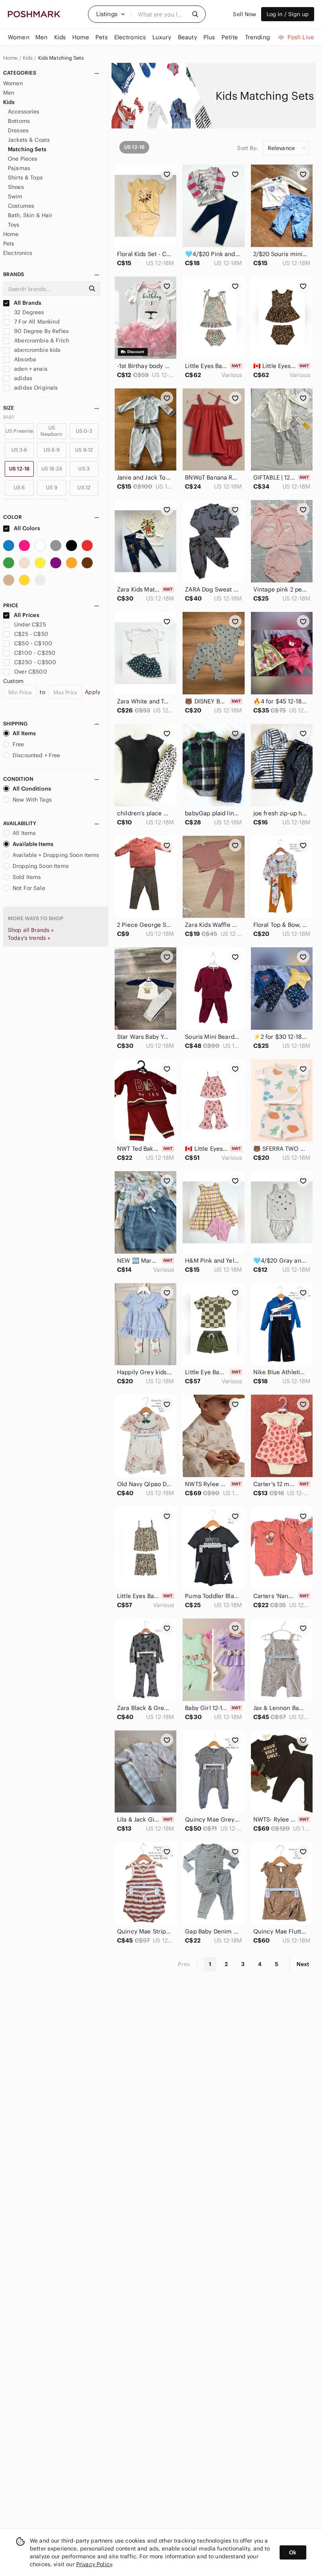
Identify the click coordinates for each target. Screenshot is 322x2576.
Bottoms (19, 121)
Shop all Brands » (31, 930)
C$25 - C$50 (31, 634)
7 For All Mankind (36, 322)
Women (13, 83)
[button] (111, 14)
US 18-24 (52, 469)
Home (10, 58)
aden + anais (30, 369)
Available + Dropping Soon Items (56, 855)
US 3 (84, 469)
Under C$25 (30, 624)
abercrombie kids (37, 350)
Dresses (18, 130)
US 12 (84, 488)
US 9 (52, 488)
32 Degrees (28, 312)
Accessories (24, 112)
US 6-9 (52, 450)
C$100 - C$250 (35, 653)
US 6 (19, 488)
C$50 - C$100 (33, 643)
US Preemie (19, 431)
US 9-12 (84, 450)
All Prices (27, 615)
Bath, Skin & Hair (30, 215)
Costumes (21, 206)
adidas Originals (35, 388)
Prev (184, 1964)
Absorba (24, 359)
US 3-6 (19, 450)
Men (9, 93)
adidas (22, 378)
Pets (9, 244)
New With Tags (32, 800)
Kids (28, 58)
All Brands (27, 303)
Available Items (33, 844)
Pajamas (19, 168)
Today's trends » (29, 938)
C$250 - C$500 (35, 662)
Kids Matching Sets (61, 58)
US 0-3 (84, 431)
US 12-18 (19, 469)
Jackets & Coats (29, 140)
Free (18, 744)
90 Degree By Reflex (41, 331)
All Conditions (32, 789)
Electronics (18, 253)
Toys (14, 225)
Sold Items (27, 877)
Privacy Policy (94, 2564)
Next (303, 1964)
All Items (24, 733)
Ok (293, 2552)
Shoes (16, 187)
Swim (15, 196)
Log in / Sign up (288, 14)
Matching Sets (27, 149)
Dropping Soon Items (41, 866)
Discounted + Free (37, 755)
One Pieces (23, 159)
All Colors (27, 528)
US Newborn (51, 431)
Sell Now (244, 14)
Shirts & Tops (25, 178)
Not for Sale (29, 888)
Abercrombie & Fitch (41, 341)
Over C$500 (31, 672)
